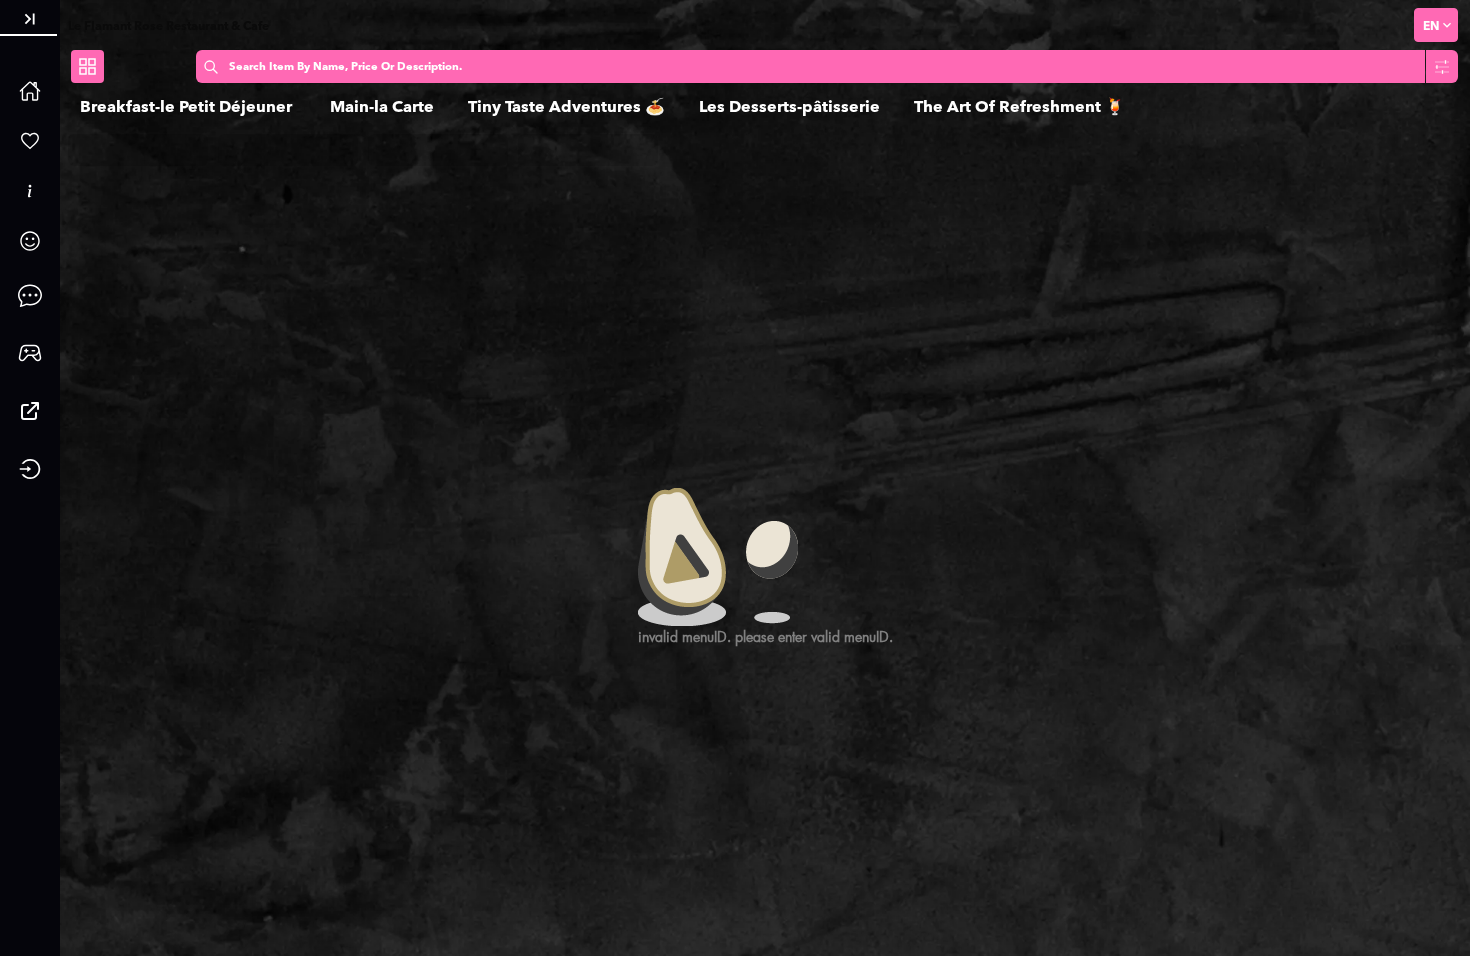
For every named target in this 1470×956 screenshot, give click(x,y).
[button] (30, 19)
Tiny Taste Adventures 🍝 (566, 106)
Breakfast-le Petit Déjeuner (188, 106)
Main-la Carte (382, 106)
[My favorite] (30, 141)
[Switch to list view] (87, 66)
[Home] (30, 91)
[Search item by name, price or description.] (211, 66)
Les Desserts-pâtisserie (789, 106)
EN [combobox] (1431, 25)
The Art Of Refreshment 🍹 (1019, 106)
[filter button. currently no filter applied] (1442, 66)
